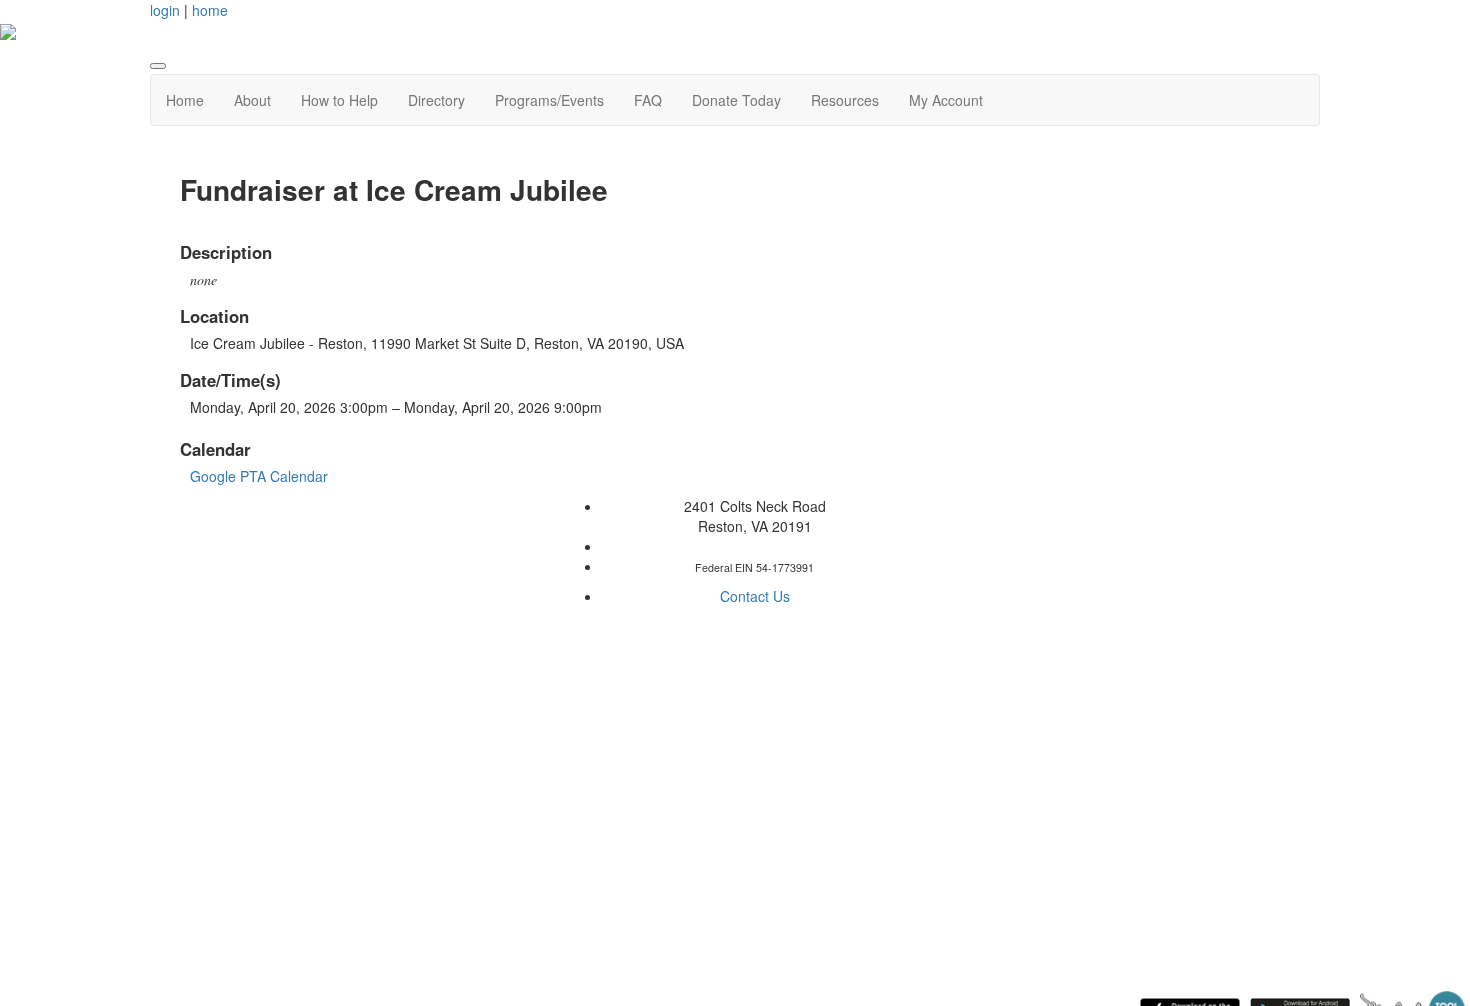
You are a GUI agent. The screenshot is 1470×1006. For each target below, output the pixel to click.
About (252, 100)
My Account (946, 100)
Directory (436, 100)
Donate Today (736, 100)
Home (185, 100)
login (165, 10)
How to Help (339, 100)
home (210, 10)
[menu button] (158, 66)
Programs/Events (549, 100)
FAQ (648, 100)
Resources (845, 100)
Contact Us (755, 596)
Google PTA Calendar (259, 476)
